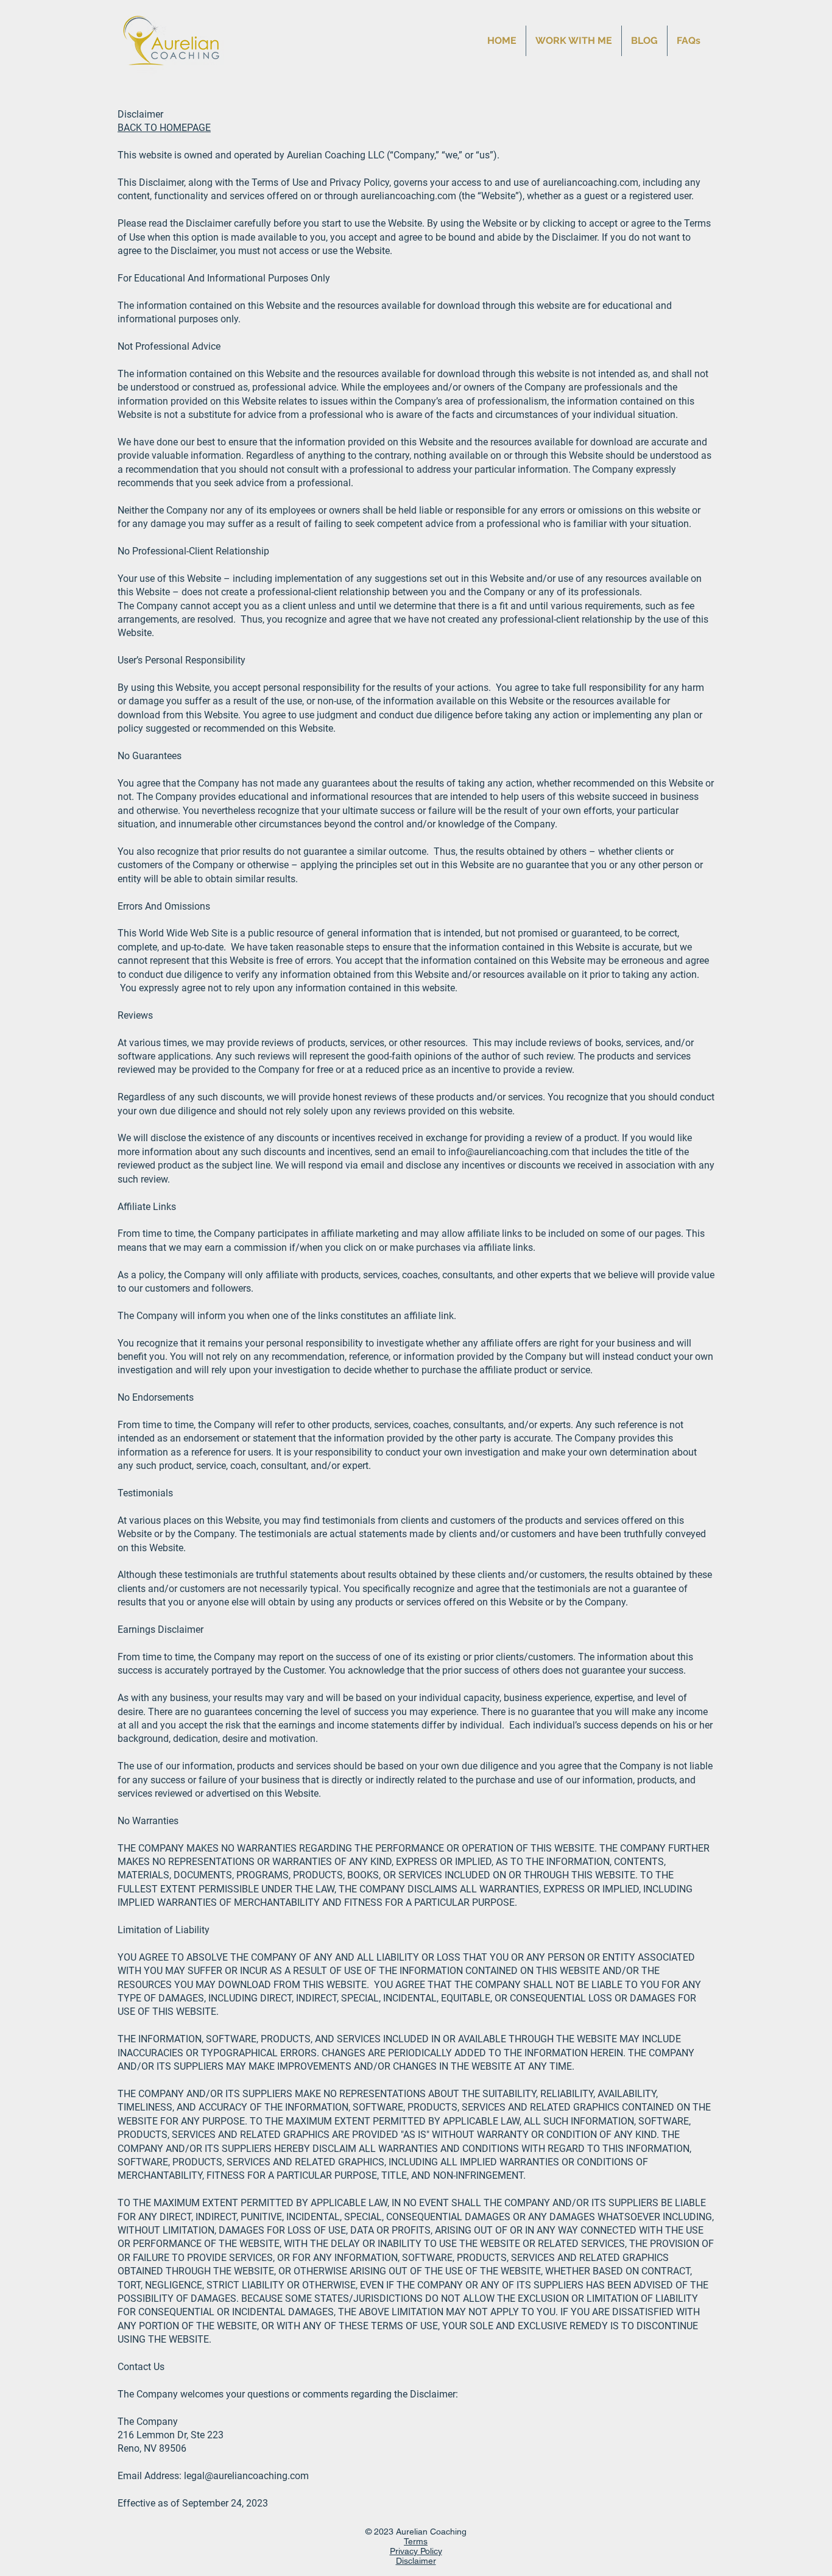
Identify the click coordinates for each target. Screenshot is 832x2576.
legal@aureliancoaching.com (246, 2476)
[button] (574, 41)
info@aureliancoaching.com (509, 1152)
